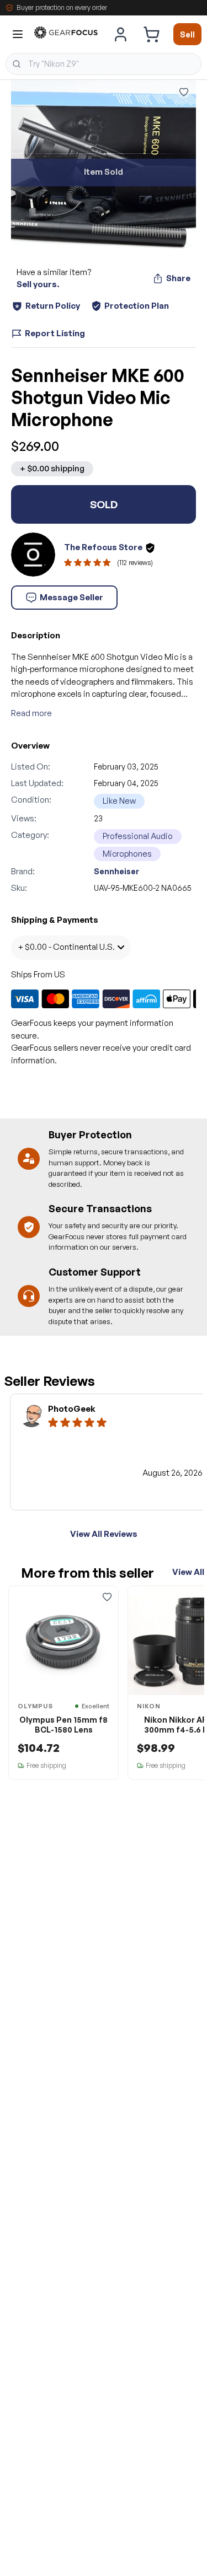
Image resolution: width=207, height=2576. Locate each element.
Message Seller (71, 597)
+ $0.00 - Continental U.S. (66, 947)
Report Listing (55, 333)
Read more (31, 713)
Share (178, 278)
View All (188, 1572)
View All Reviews (104, 1534)
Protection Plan (137, 306)
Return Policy (53, 306)
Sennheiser (116, 871)
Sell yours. (38, 284)
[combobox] (104, 64)
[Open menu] (18, 34)
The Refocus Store (103, 547)
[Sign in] (121, 34)
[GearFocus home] (66, 34)
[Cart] (151, 34)
